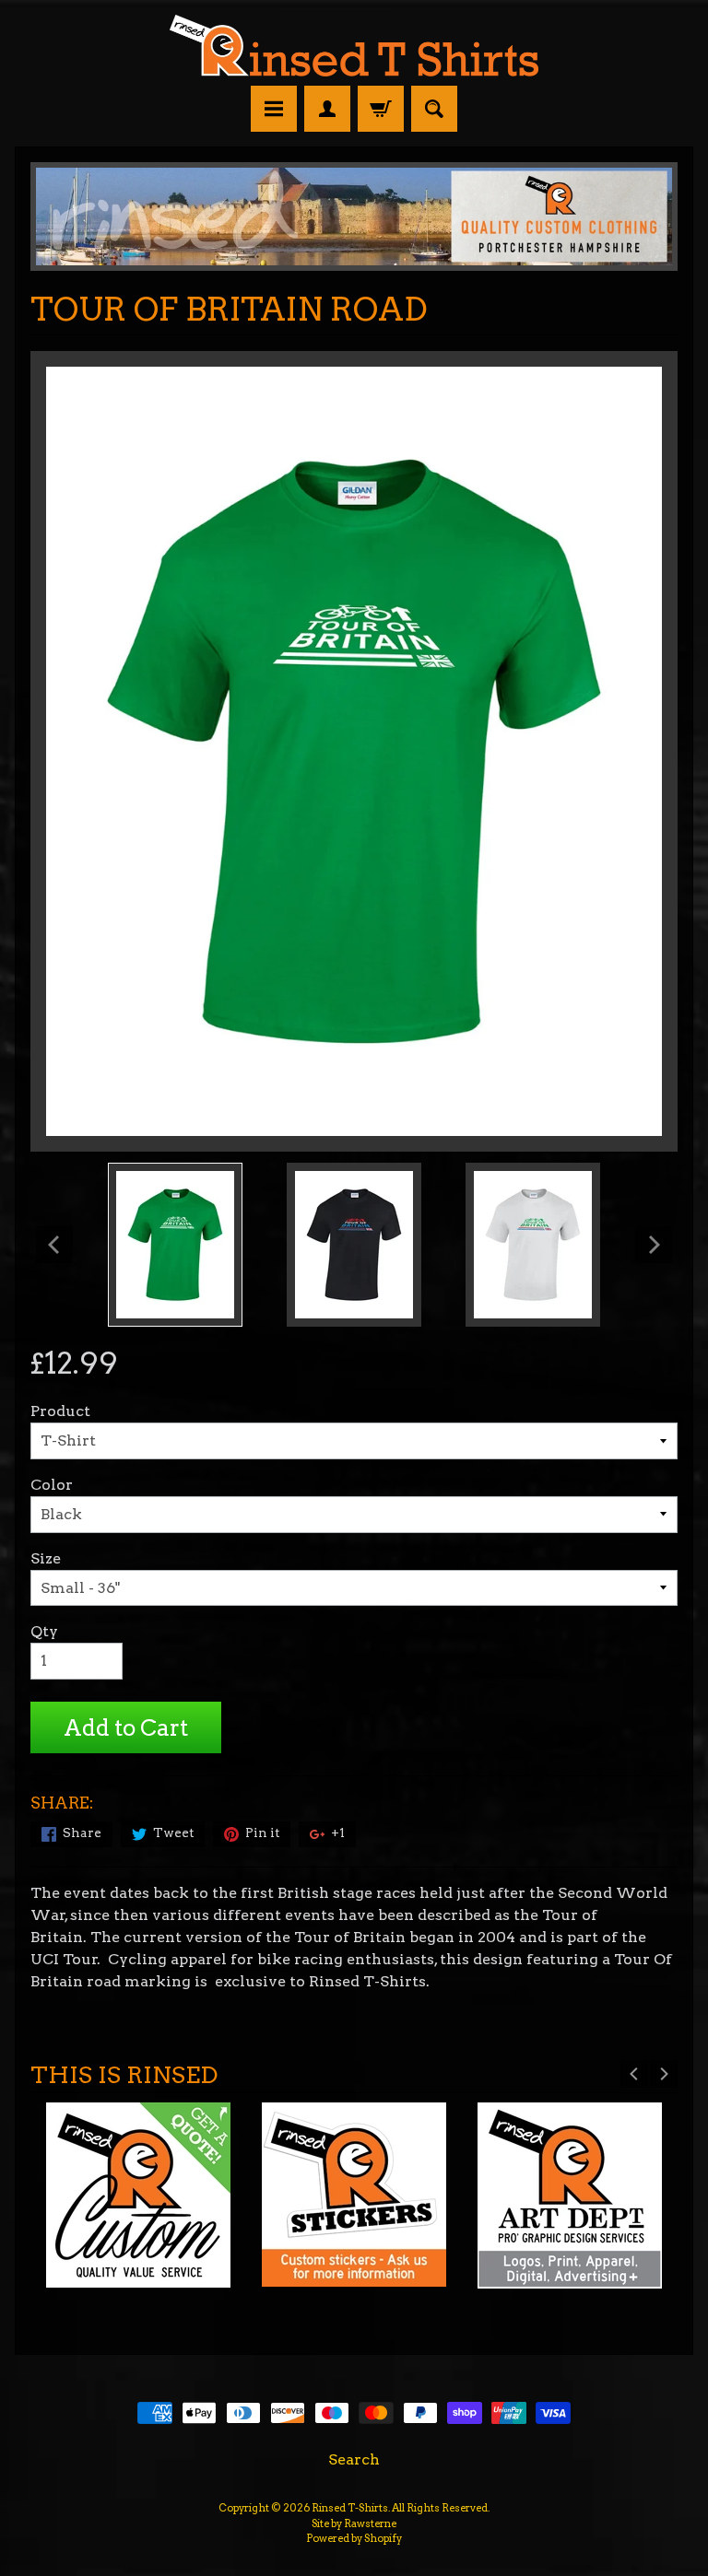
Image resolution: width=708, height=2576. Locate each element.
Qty (44, 1631)
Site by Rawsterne (354, 2523)
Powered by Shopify (354, 2538)
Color (52, 1485)
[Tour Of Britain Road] (175, 1245)
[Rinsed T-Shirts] (354, 65)
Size (46, 1558)
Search (354, 2459)
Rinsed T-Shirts (350, 2508)
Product (60, 1411)
